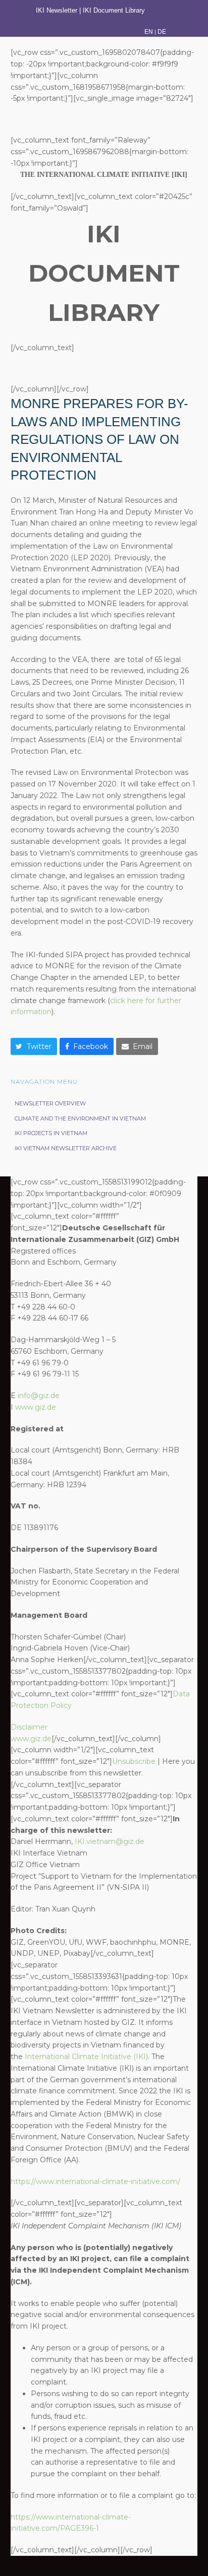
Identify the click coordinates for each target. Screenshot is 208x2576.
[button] (34, 1046)
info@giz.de (39, 1396)
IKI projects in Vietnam (51, 1133)
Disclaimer (29, 1727)
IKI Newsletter (57, 10)
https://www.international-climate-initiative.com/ (95, 2182)
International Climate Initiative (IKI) (86, 2057)
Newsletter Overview (50, 1103)
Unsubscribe (134, 1761)
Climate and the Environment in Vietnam (80, 1118)
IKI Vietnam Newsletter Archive (66, 1148)
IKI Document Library (115, 10)
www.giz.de (36, 1407)
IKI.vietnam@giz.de (110, 1841)
